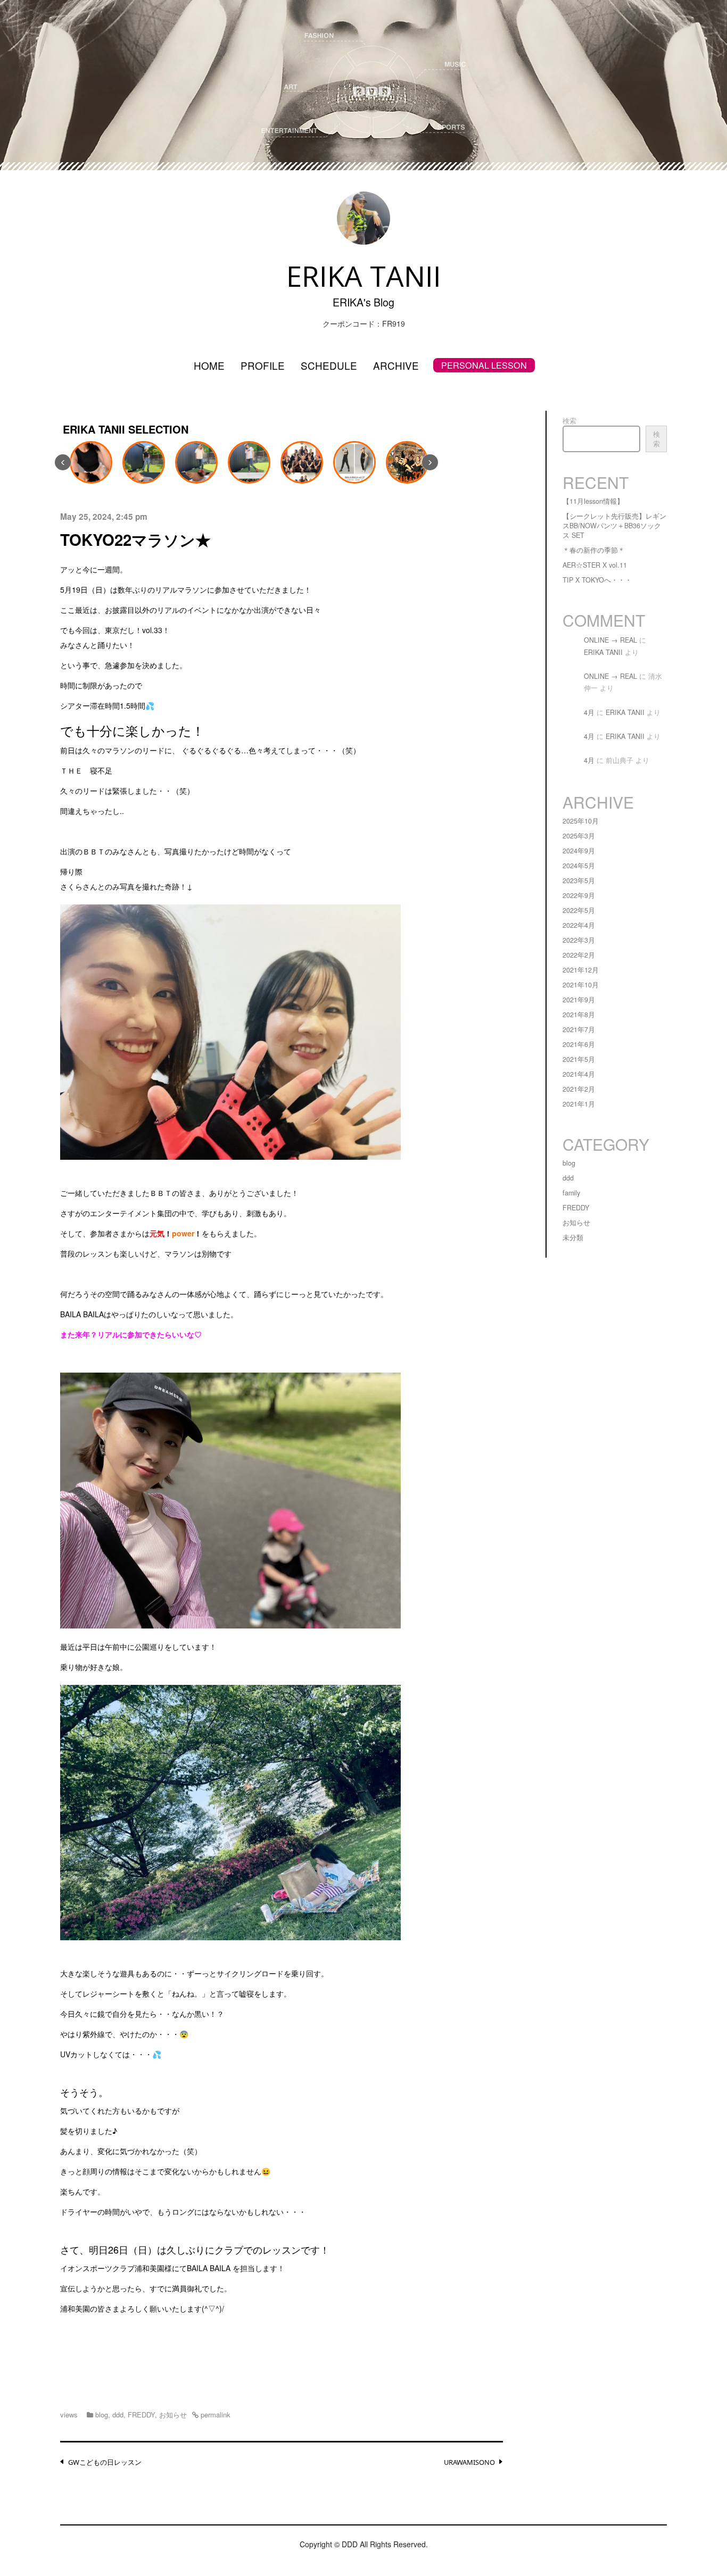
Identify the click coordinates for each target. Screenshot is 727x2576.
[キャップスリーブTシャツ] (142, 462)
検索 (569, 421)
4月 (589, 712)
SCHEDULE (329, 365)
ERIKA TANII (603, 652)
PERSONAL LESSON (484, 365)
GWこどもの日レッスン (105, 2462)
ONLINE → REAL (610, 640)
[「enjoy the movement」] (247, 462)
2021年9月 (579, 1000)
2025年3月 (579, 836)
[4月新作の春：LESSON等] (300, 462)
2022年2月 (579, 955)
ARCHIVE (396, 365)
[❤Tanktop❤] (89, 462)
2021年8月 (579, 1015)
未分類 (573, 1237)
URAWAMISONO (469, 2462)
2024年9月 (579, 851)
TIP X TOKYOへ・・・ (597, 580)
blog (102, 2415)
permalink (214, 2415)
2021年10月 (581, 985)
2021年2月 (579, 1089)
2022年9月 (579, 895)
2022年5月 (579, 910)
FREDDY (141, 2415)
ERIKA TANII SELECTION (126, 429)
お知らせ (173, 2415)
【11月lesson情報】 (593, 501)
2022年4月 (579, 925)
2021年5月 (579, 1059)
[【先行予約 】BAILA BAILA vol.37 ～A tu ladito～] (406, 462)
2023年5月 (579, 880)
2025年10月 (581, 821)
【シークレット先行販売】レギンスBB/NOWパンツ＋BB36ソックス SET (614, 526)
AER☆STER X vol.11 (595, 565)
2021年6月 (579, 1044)
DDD (350, 2544)
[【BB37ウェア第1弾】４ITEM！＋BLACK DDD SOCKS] (353, 462)
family (571, 1193)
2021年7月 (579, 1029)
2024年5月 (579, 866)
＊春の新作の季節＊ (594, 550)
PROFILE (263, 365)
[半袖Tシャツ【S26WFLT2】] (195, 462)
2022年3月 (579, 940)
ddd (118, 2415)
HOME (209, 365)
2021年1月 (579, 1104)
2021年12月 (581, 970)
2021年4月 (579, 1074)
